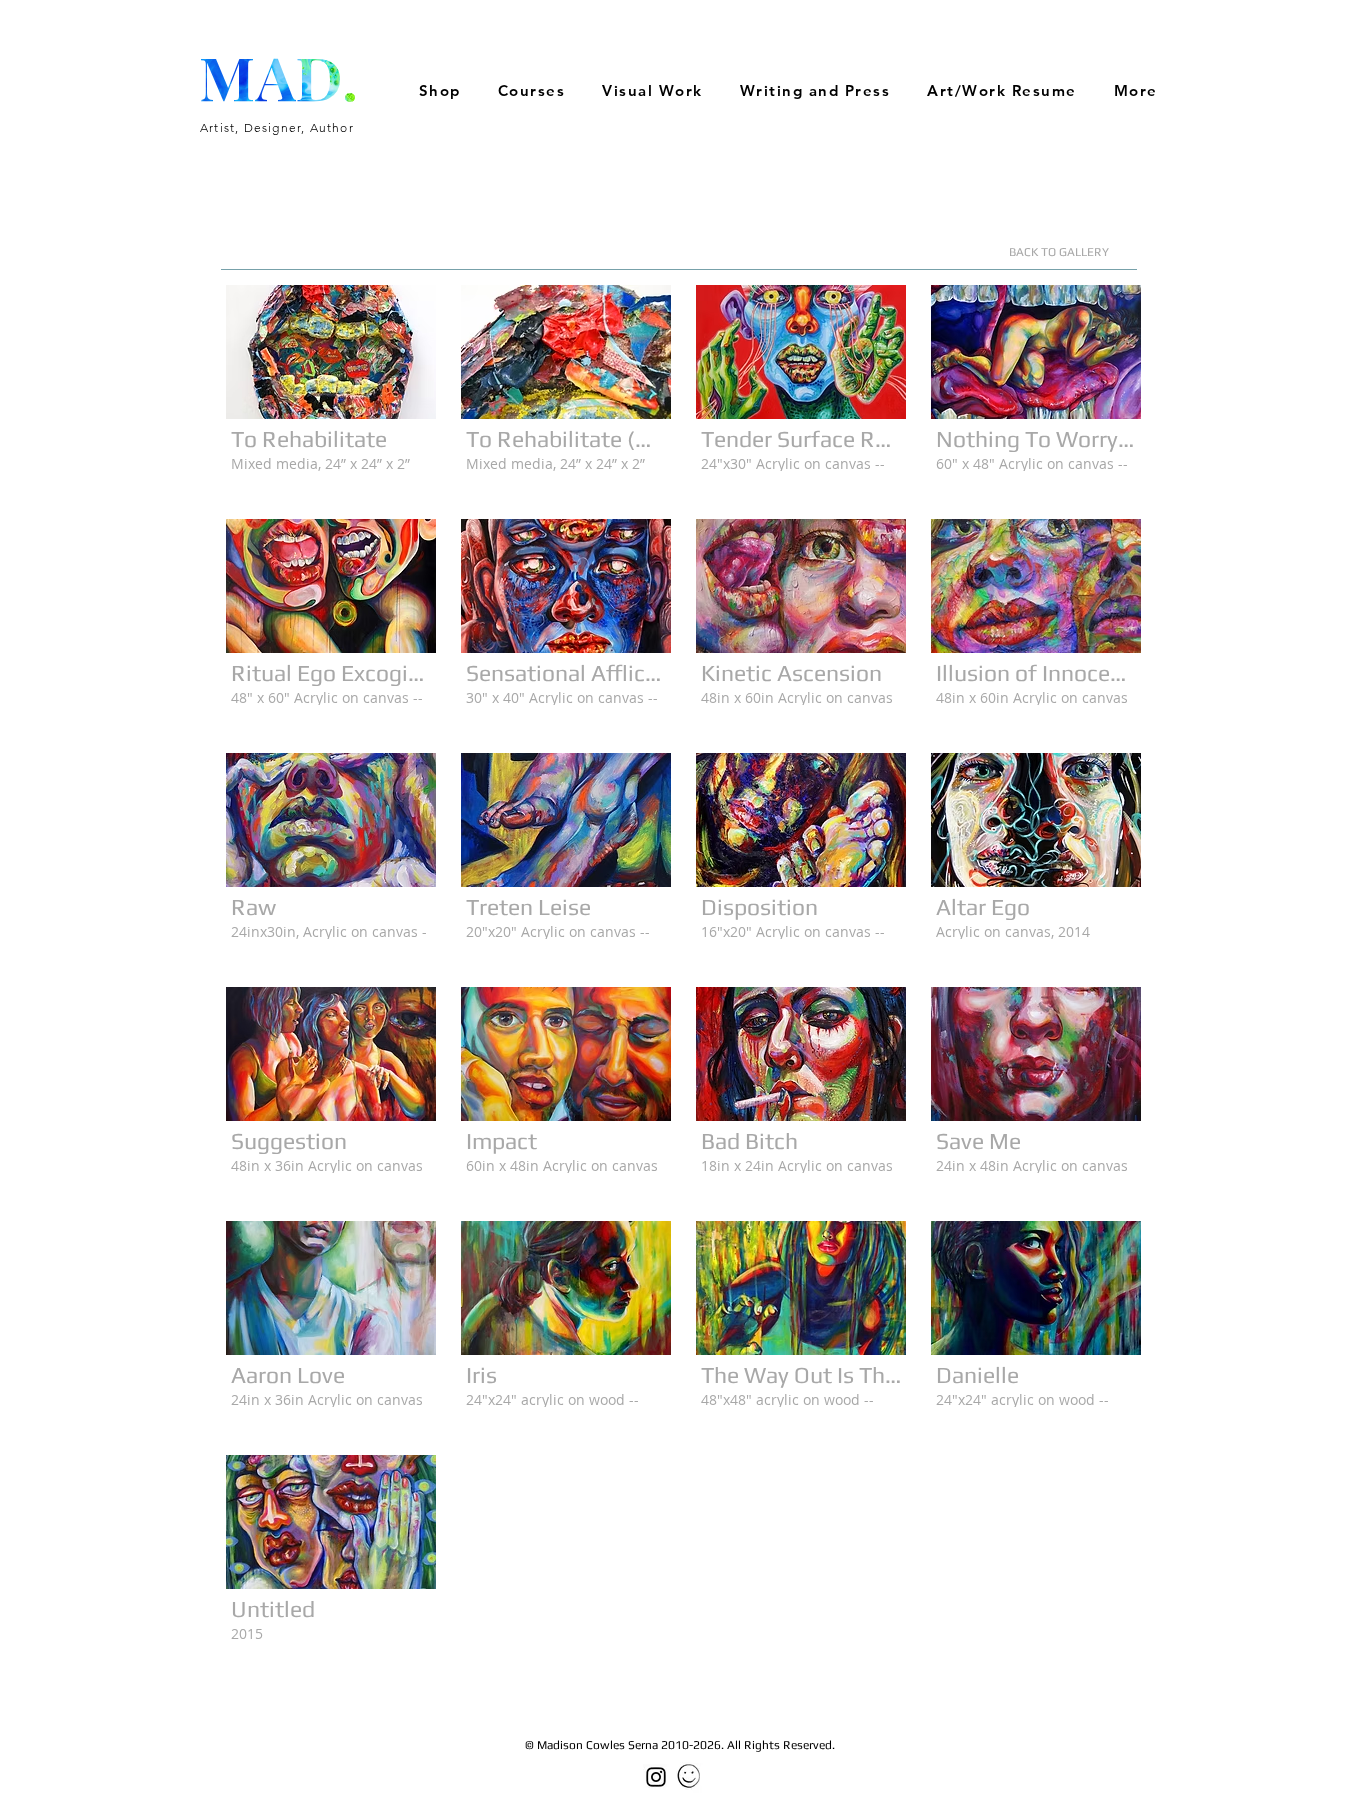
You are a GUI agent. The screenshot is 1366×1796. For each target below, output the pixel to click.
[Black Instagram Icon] (656, 1777)
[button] (653, 91)
